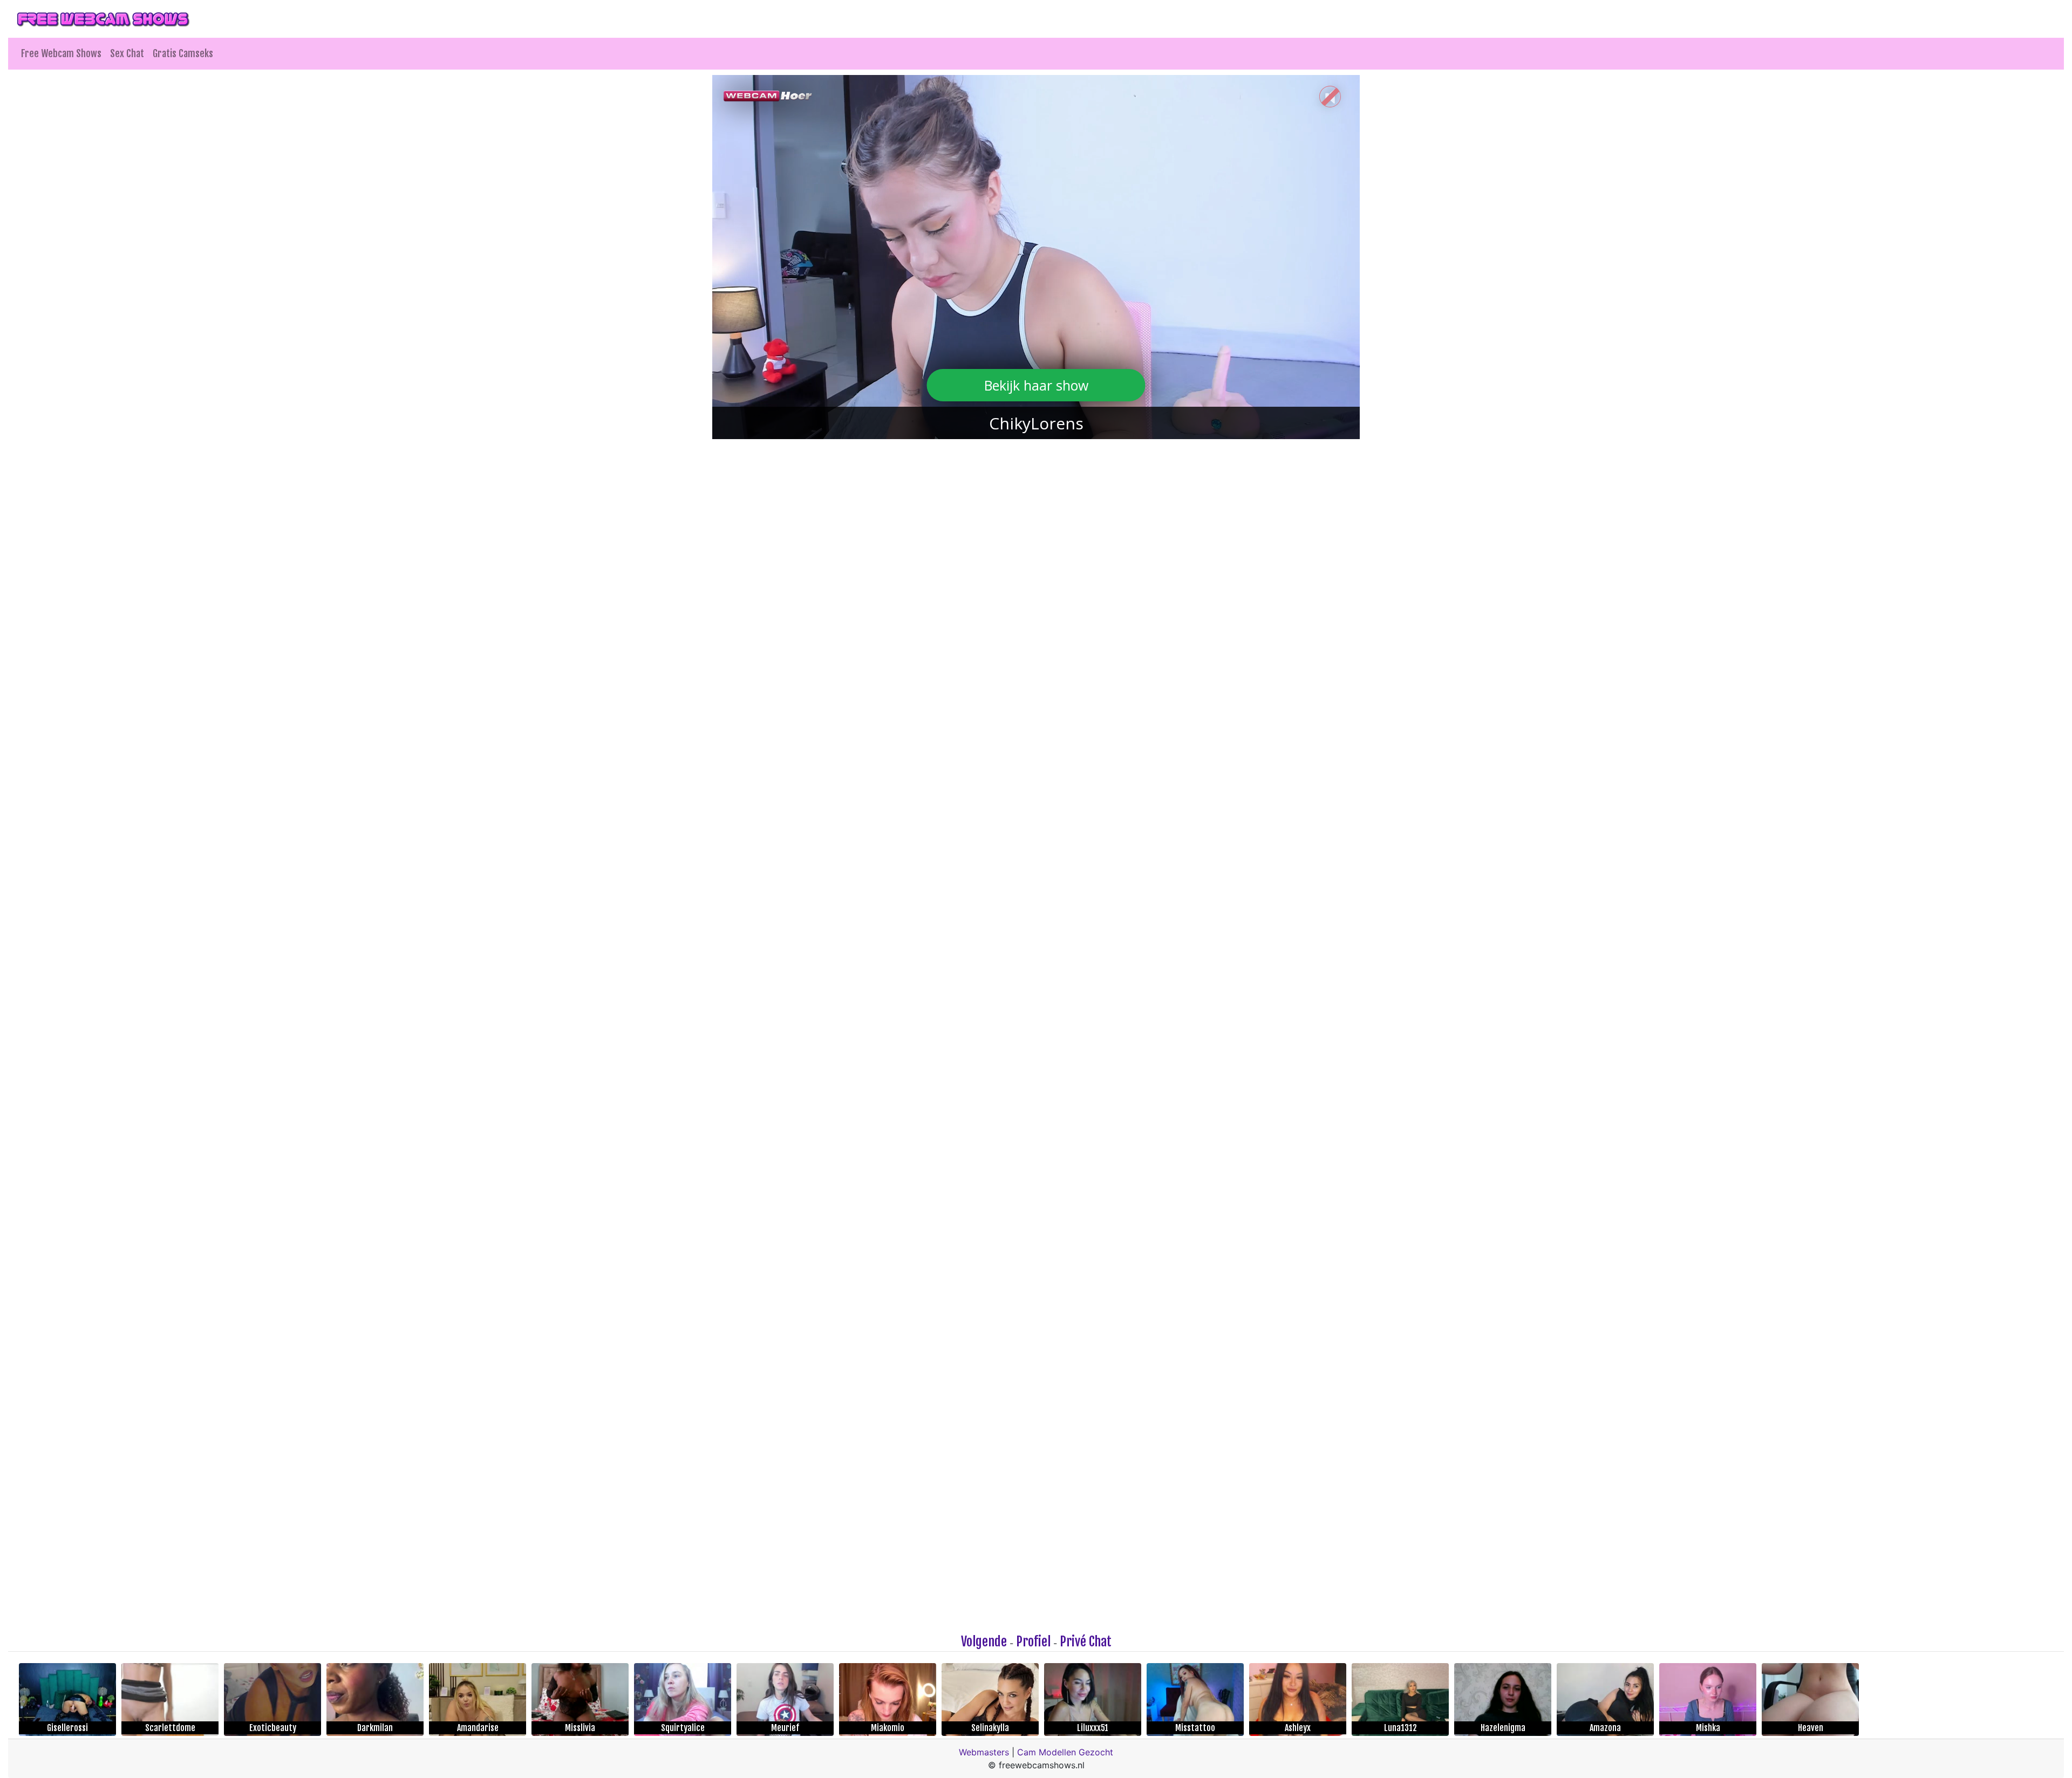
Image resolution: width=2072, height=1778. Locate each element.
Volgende (984, 1642)
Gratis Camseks (183, 53)
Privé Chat (1086, 1642)
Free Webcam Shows (61, 53)
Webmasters (984, 1752)
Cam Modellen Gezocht (1065, 1752)
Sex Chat (127, 53)
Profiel (1033, 1642)
